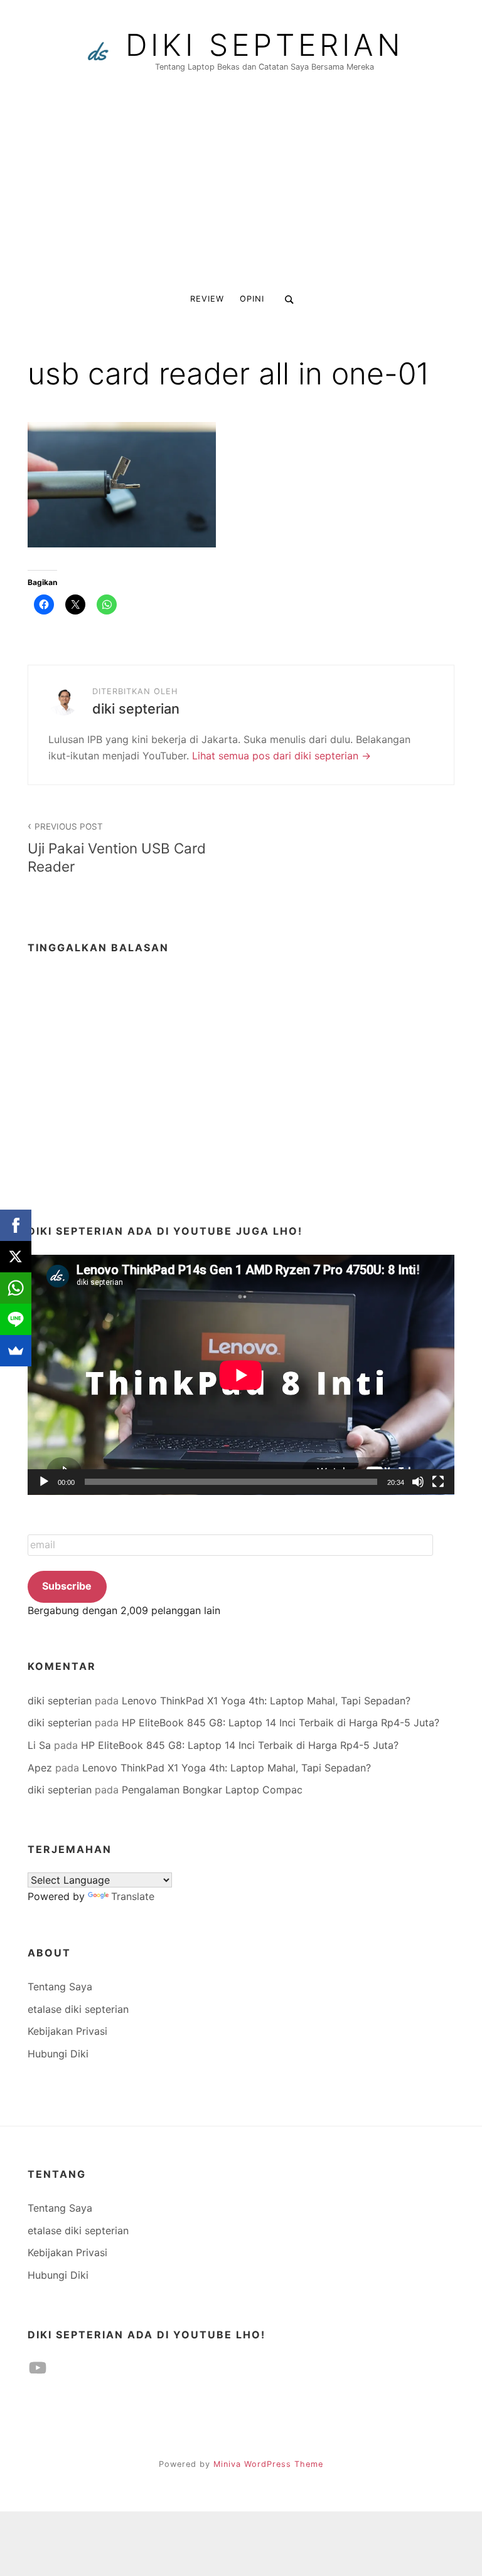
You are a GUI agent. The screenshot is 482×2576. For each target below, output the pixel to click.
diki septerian (265, 45)
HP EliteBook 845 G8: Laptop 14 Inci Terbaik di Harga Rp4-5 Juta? (281, 1723)
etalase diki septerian (78, 2009)
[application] (241, 1375)
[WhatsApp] (16, 1288)
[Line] (16, 1319)
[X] (16, 1257)
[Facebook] (16, 1225)
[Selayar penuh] (438, 1482)
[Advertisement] (241, 189)
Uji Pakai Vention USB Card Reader (117, 848)
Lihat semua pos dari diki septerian (277, 756)
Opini (252, 299)
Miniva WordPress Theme (268, 2464)
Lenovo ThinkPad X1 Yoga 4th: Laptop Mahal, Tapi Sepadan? (266, 1701)
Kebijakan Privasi (67, 2031)
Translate (133, 1896)
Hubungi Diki (58, 2054)
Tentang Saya (60, 1987)
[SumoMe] (16, 1351)
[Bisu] (418, 1482)
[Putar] (44, 1482)
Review (207, 299)
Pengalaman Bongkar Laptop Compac (212, 1790)
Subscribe (67, 1586)
